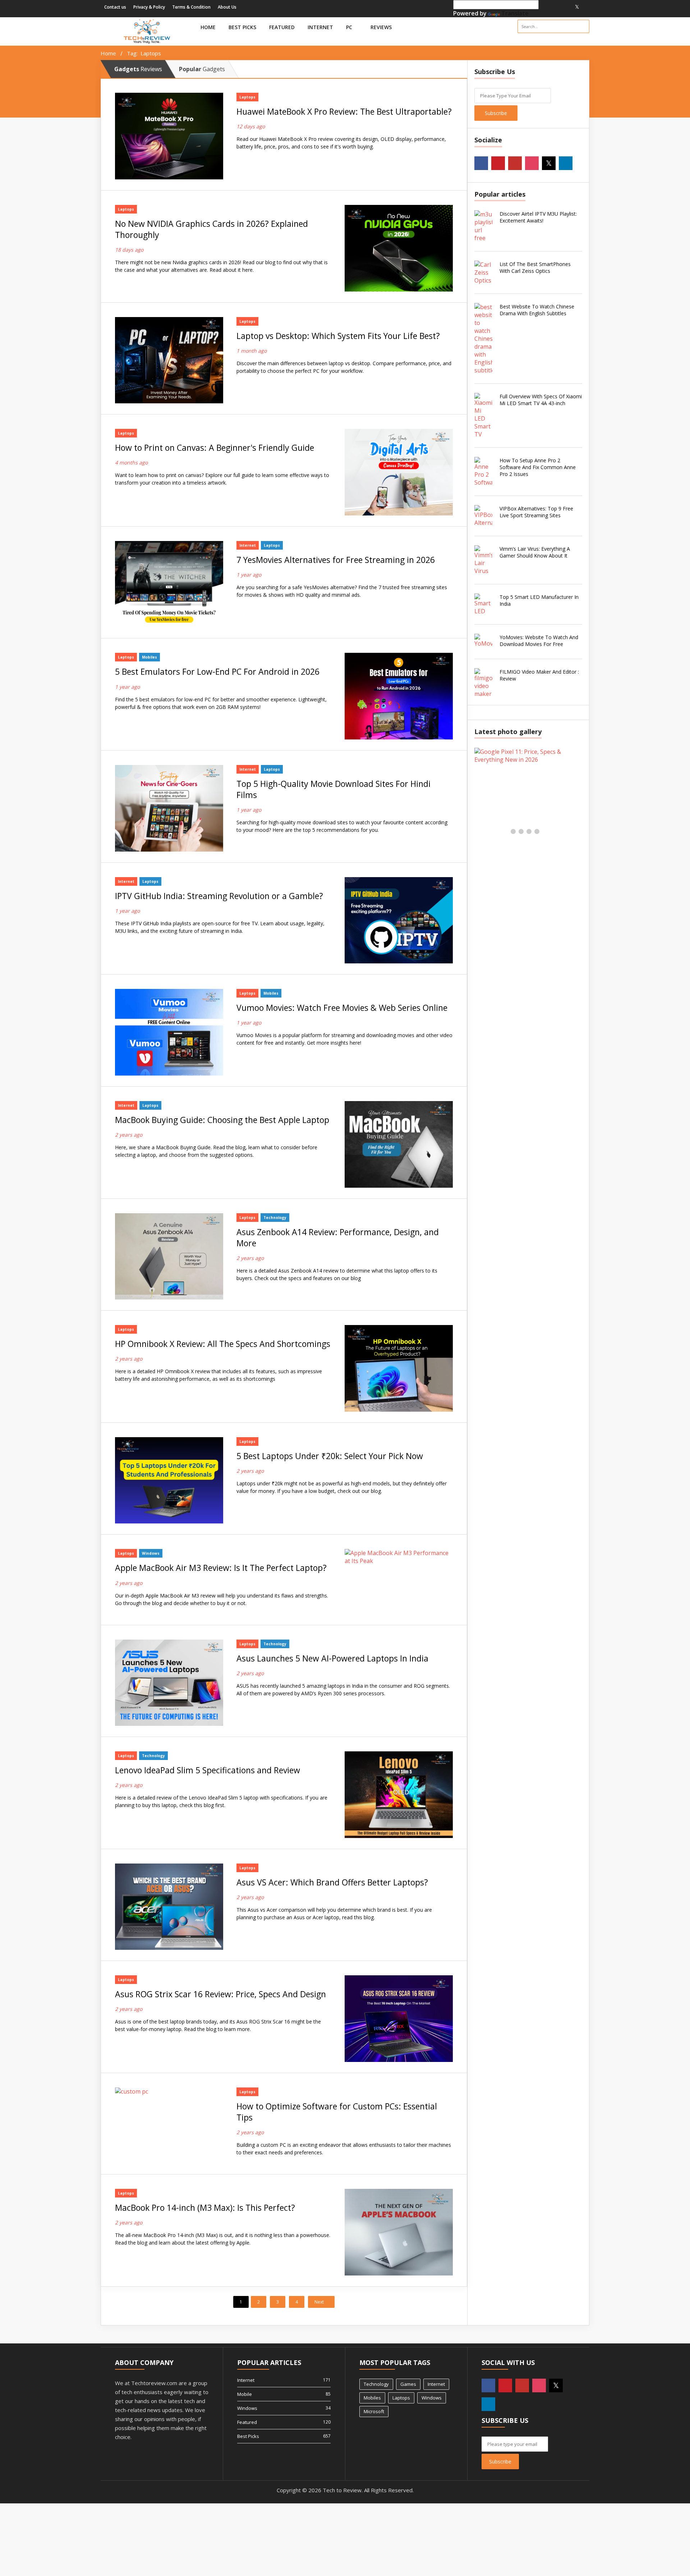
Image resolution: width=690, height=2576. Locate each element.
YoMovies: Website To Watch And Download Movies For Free (539, 641)
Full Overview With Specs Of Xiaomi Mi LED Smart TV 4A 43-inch (541, 400)
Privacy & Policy (149, 7)
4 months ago (131, 462)
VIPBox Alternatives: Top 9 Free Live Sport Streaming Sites (536, 512)
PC (350, 27)
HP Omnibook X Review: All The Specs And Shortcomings (223, 1344)
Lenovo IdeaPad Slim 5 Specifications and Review (208, 1770)
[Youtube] (560, 7)
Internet (320, 27)
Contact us (115, 7)
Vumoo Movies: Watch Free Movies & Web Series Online (342, 1008)
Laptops (247, 97)
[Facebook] (542, 7)
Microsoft (374, 2411)
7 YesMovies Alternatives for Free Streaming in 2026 (336, 560)
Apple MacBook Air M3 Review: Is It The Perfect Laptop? (221, 1568)
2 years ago (129, 1135)
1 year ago (249, 575)
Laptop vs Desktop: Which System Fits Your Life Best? (338, 336)
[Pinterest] (551, 7)
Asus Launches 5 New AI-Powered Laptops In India (332, 1658)
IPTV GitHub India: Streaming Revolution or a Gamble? (219, 896)
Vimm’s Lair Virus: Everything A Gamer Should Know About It (535, 552)
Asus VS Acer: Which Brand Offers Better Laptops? (332, 1882)
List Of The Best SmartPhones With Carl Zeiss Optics (535, 267)
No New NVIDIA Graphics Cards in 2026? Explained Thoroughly (211, 229)
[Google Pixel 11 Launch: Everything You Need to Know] (521, 756)
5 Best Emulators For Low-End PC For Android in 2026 (217, 672)
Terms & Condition (191, 7)
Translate (515, 13)
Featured (282, 27)
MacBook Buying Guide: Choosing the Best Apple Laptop (222, 1120)
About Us (227, 7)
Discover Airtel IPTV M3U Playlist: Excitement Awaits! (538, 217)
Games (408, 2384)
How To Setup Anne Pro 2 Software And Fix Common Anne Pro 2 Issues (538, 467)
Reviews (382, 27)
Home (208, 27)
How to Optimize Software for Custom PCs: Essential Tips (337, 2112)
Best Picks (242, 27)
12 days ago (251, 126)
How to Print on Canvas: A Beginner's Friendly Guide (215, 448)
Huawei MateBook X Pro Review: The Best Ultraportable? (344, 112)
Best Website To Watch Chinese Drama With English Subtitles (537, 310)
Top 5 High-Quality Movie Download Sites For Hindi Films (333, 789)
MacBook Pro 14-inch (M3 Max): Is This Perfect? (205, 2208)
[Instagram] (568, 7)
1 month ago (252, 351)
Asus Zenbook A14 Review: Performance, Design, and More (338, 1238)
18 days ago (129, 250)
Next (320, 2302)
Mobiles (149, 657)
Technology (275, 1218)
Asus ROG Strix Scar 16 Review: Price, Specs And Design (220, 1994)
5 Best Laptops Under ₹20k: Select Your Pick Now (330, 1456)
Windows (151, 1553)
